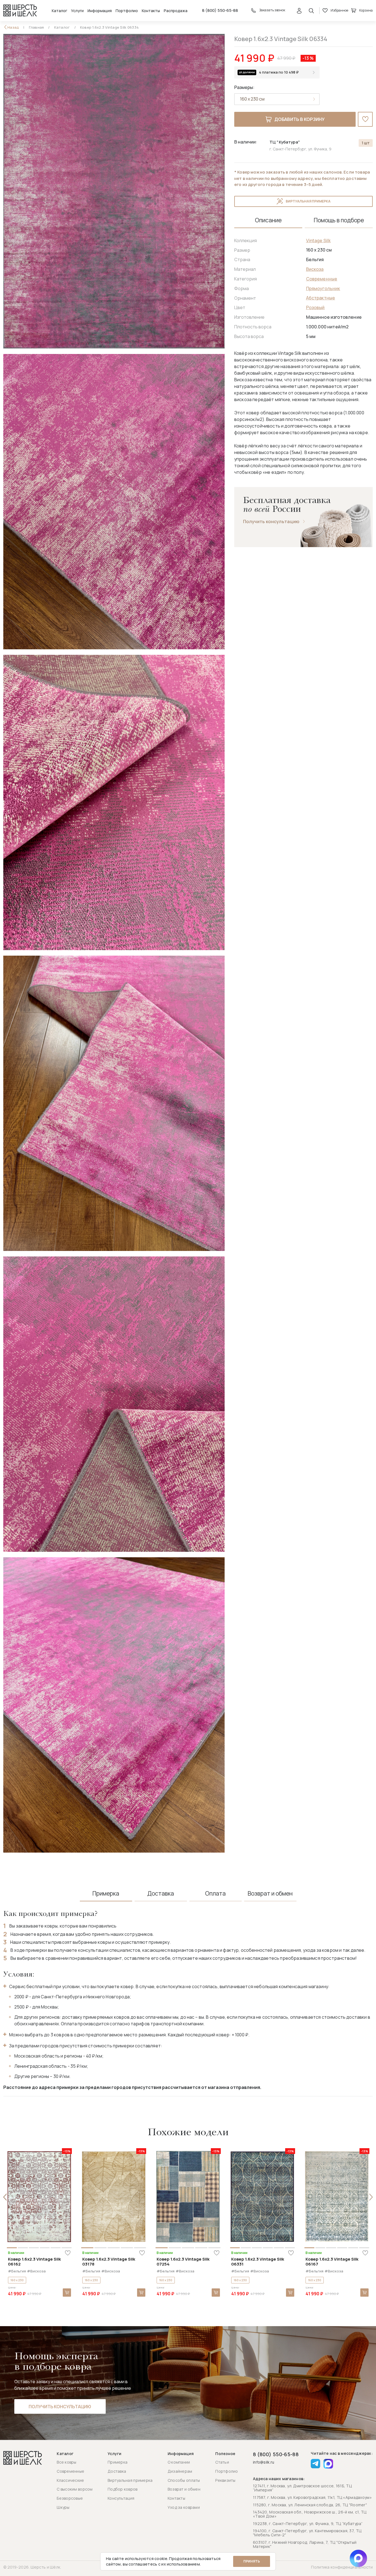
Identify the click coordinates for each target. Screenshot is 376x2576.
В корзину (67, 2293)
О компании (179, 2462)
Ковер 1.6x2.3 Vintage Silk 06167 (332, 2262)
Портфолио (127, 11)
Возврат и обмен (184, 2489)
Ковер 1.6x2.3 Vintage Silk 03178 (109, 2262)
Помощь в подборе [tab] (339, 220)
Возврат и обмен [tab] (270, 1894)
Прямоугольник (323, 288)
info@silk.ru (264, 2462)
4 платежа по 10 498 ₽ (279, 72)
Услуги (77, 11)
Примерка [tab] (106, 1894)
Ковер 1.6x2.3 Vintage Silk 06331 (258, 2262)
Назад (13, 27)
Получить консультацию (271, 522)
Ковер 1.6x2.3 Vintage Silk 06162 (34, 2262)
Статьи (222, 2462)
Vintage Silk (318, 240)
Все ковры (67, 2462)
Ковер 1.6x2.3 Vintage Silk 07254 (183, 2262)
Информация (100, 11)
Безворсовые (70, 2498)
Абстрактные (321, 298)
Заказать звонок (272, 10)
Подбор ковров (123, 2489)
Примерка (118, 2462)
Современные (322, 279)
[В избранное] (365, 119)
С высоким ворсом (75, 2489)
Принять (252, 2561)
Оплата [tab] (215, 1894)
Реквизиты (225, 2480)
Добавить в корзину (299, 119)
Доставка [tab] (161, 1894)
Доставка (117, 2471)
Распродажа (176, 11)
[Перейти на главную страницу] (20, 10)
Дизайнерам (180, 2471)
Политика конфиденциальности (342, 2567)
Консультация (121, 2498)
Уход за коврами (184, 2507)
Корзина (366, 10)
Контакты (151, 11)
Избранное (339, 10)
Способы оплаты (184, 2480)
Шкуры (63, 2507)
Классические (70, 2480)
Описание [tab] (268, 220)
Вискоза (315, 269)
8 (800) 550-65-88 (220, 10)
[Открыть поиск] (311, 10)
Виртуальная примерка (308, 201)
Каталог (59, 11)
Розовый (315, 307)
